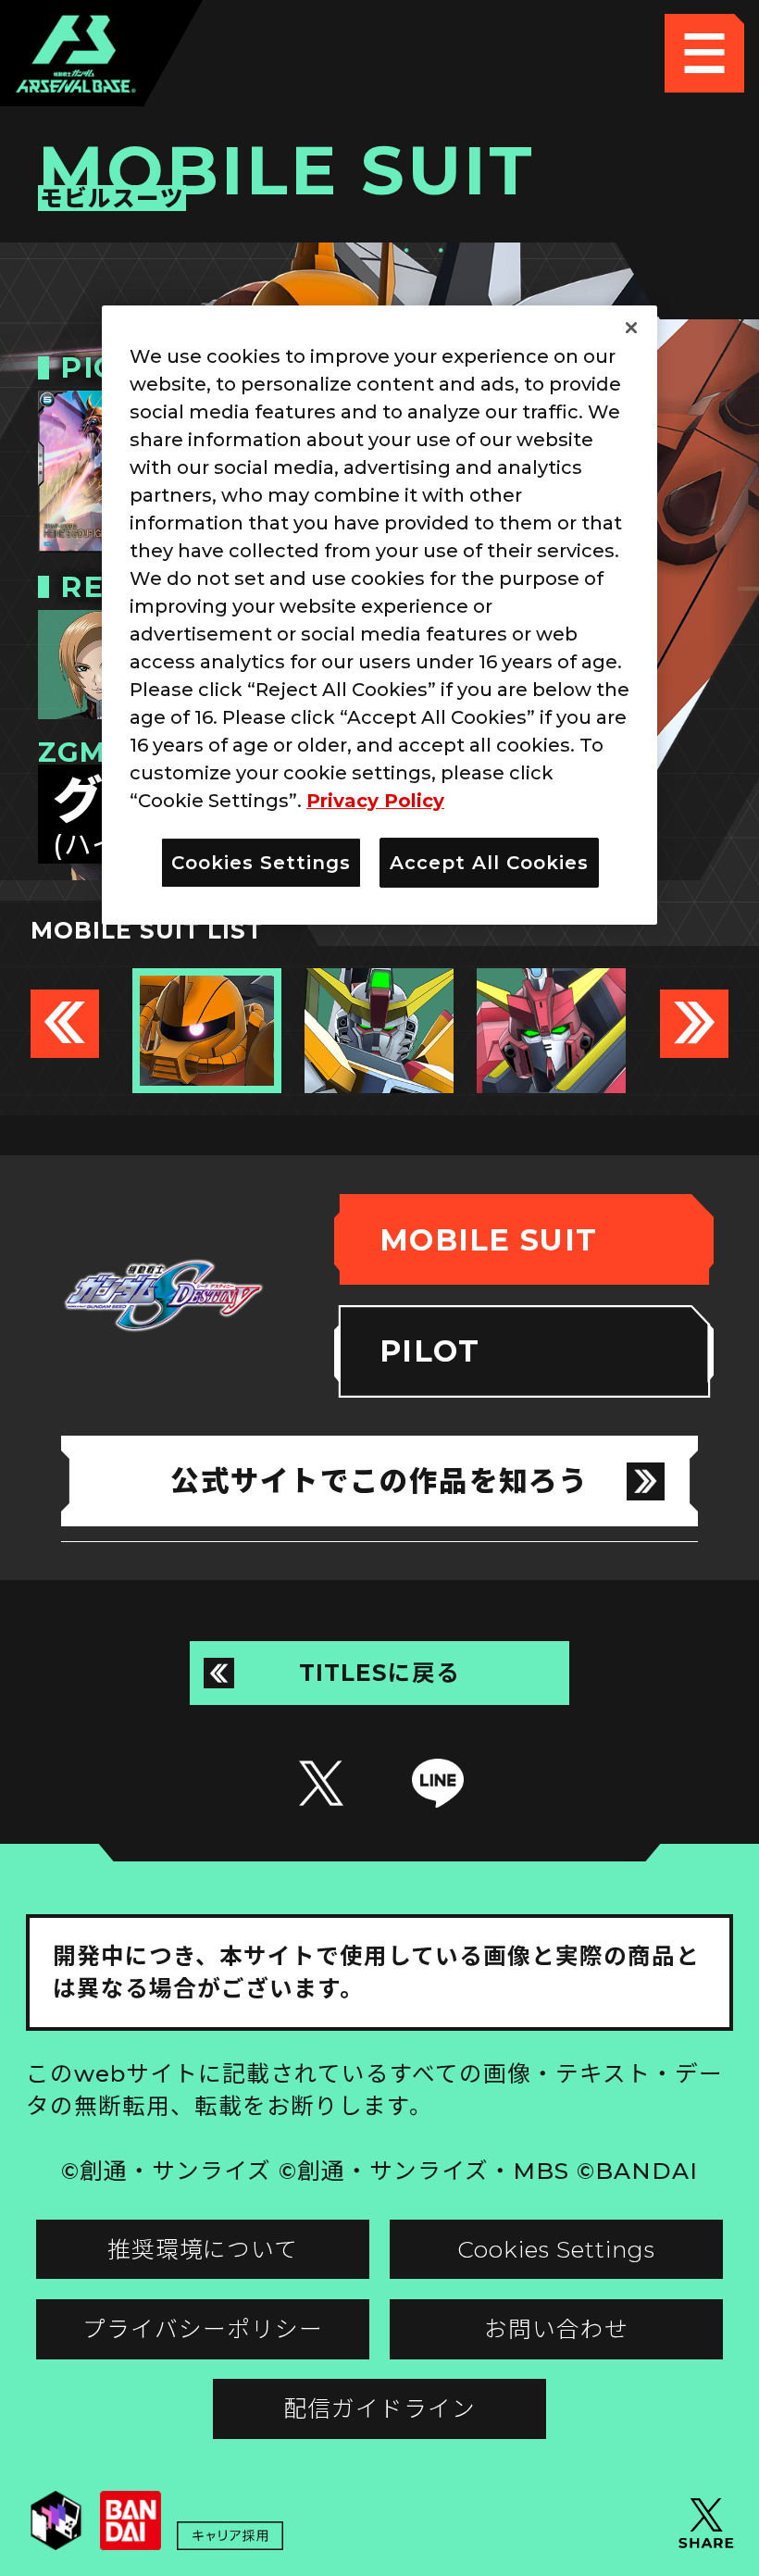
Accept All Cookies (489, 864)
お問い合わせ (556, 2329)
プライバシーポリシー (203, 2329)
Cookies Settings (556, 2249)
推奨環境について (203, 2249)
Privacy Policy (375, 802)
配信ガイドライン (379, 2408)
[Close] (631, 329)
